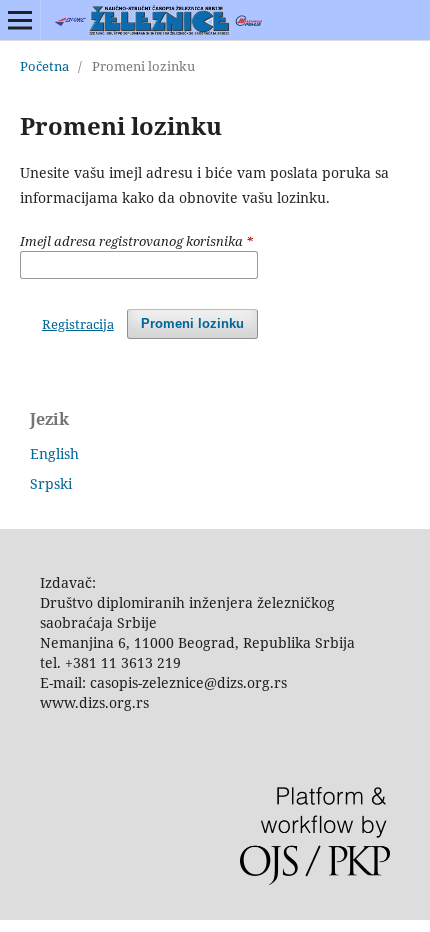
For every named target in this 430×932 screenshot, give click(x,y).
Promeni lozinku (192, 323)
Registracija (78, 324)
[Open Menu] (20, 20)
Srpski (51, 483)
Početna (44, 66)
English (54, 453)
